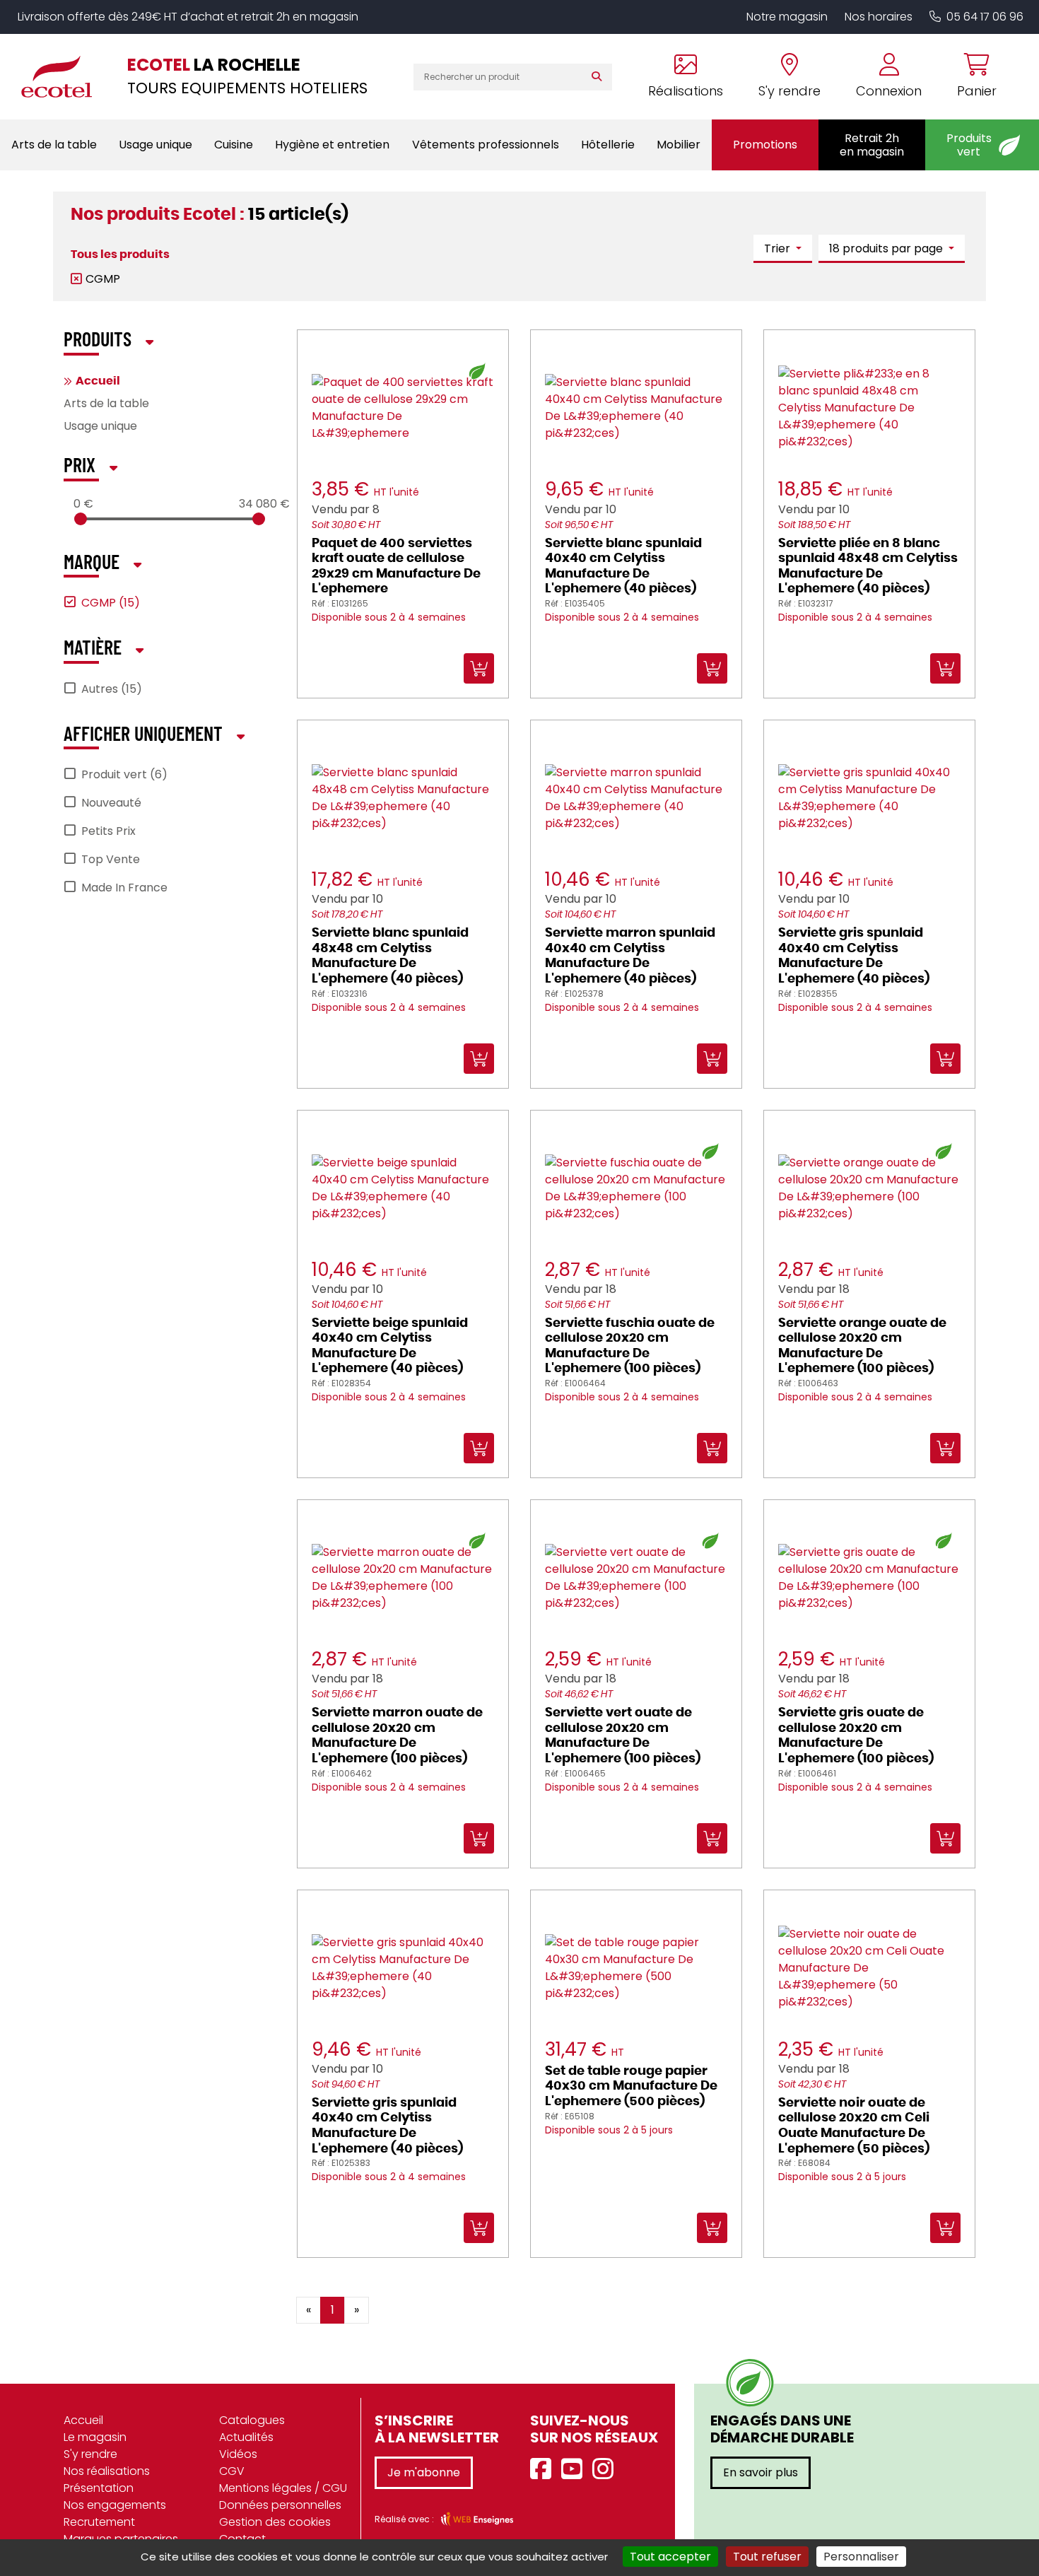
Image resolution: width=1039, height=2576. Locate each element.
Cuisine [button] (234, 145)
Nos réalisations (107, 2471)
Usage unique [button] (155, 145)
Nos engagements (115, 2505)
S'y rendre (90, 2454)
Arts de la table (106, 403)
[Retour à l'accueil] (64, 76)
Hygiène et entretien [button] (332, 145)
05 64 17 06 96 (985, 17)
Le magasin (95, 2437)
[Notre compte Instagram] (606, 2470)
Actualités (246, 2437)
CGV (232, 2471)
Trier (779, 248)
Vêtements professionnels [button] (486, 145)
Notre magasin (787, 17)
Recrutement (99, 2522)
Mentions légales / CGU (283, 2488)
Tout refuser (767, 2557)
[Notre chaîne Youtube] (575, 2470)
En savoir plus (761, 2472)
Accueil (98, 381)
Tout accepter (670, 2557)
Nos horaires (879, 17)
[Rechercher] (600, 77)
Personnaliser (861, 2557)
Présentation (99, 2488)
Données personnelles (280, 2505)
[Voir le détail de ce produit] (535, 2300)
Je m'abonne (424, 2472)
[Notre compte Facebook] (544, 2470)
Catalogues (252, 2420)
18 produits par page (887, 248)
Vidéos (238, 2454)
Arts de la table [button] (54, 145)
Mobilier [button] (679, 145)
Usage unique (100, 426)
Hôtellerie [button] (608, 145)
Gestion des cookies (275, 2522)
